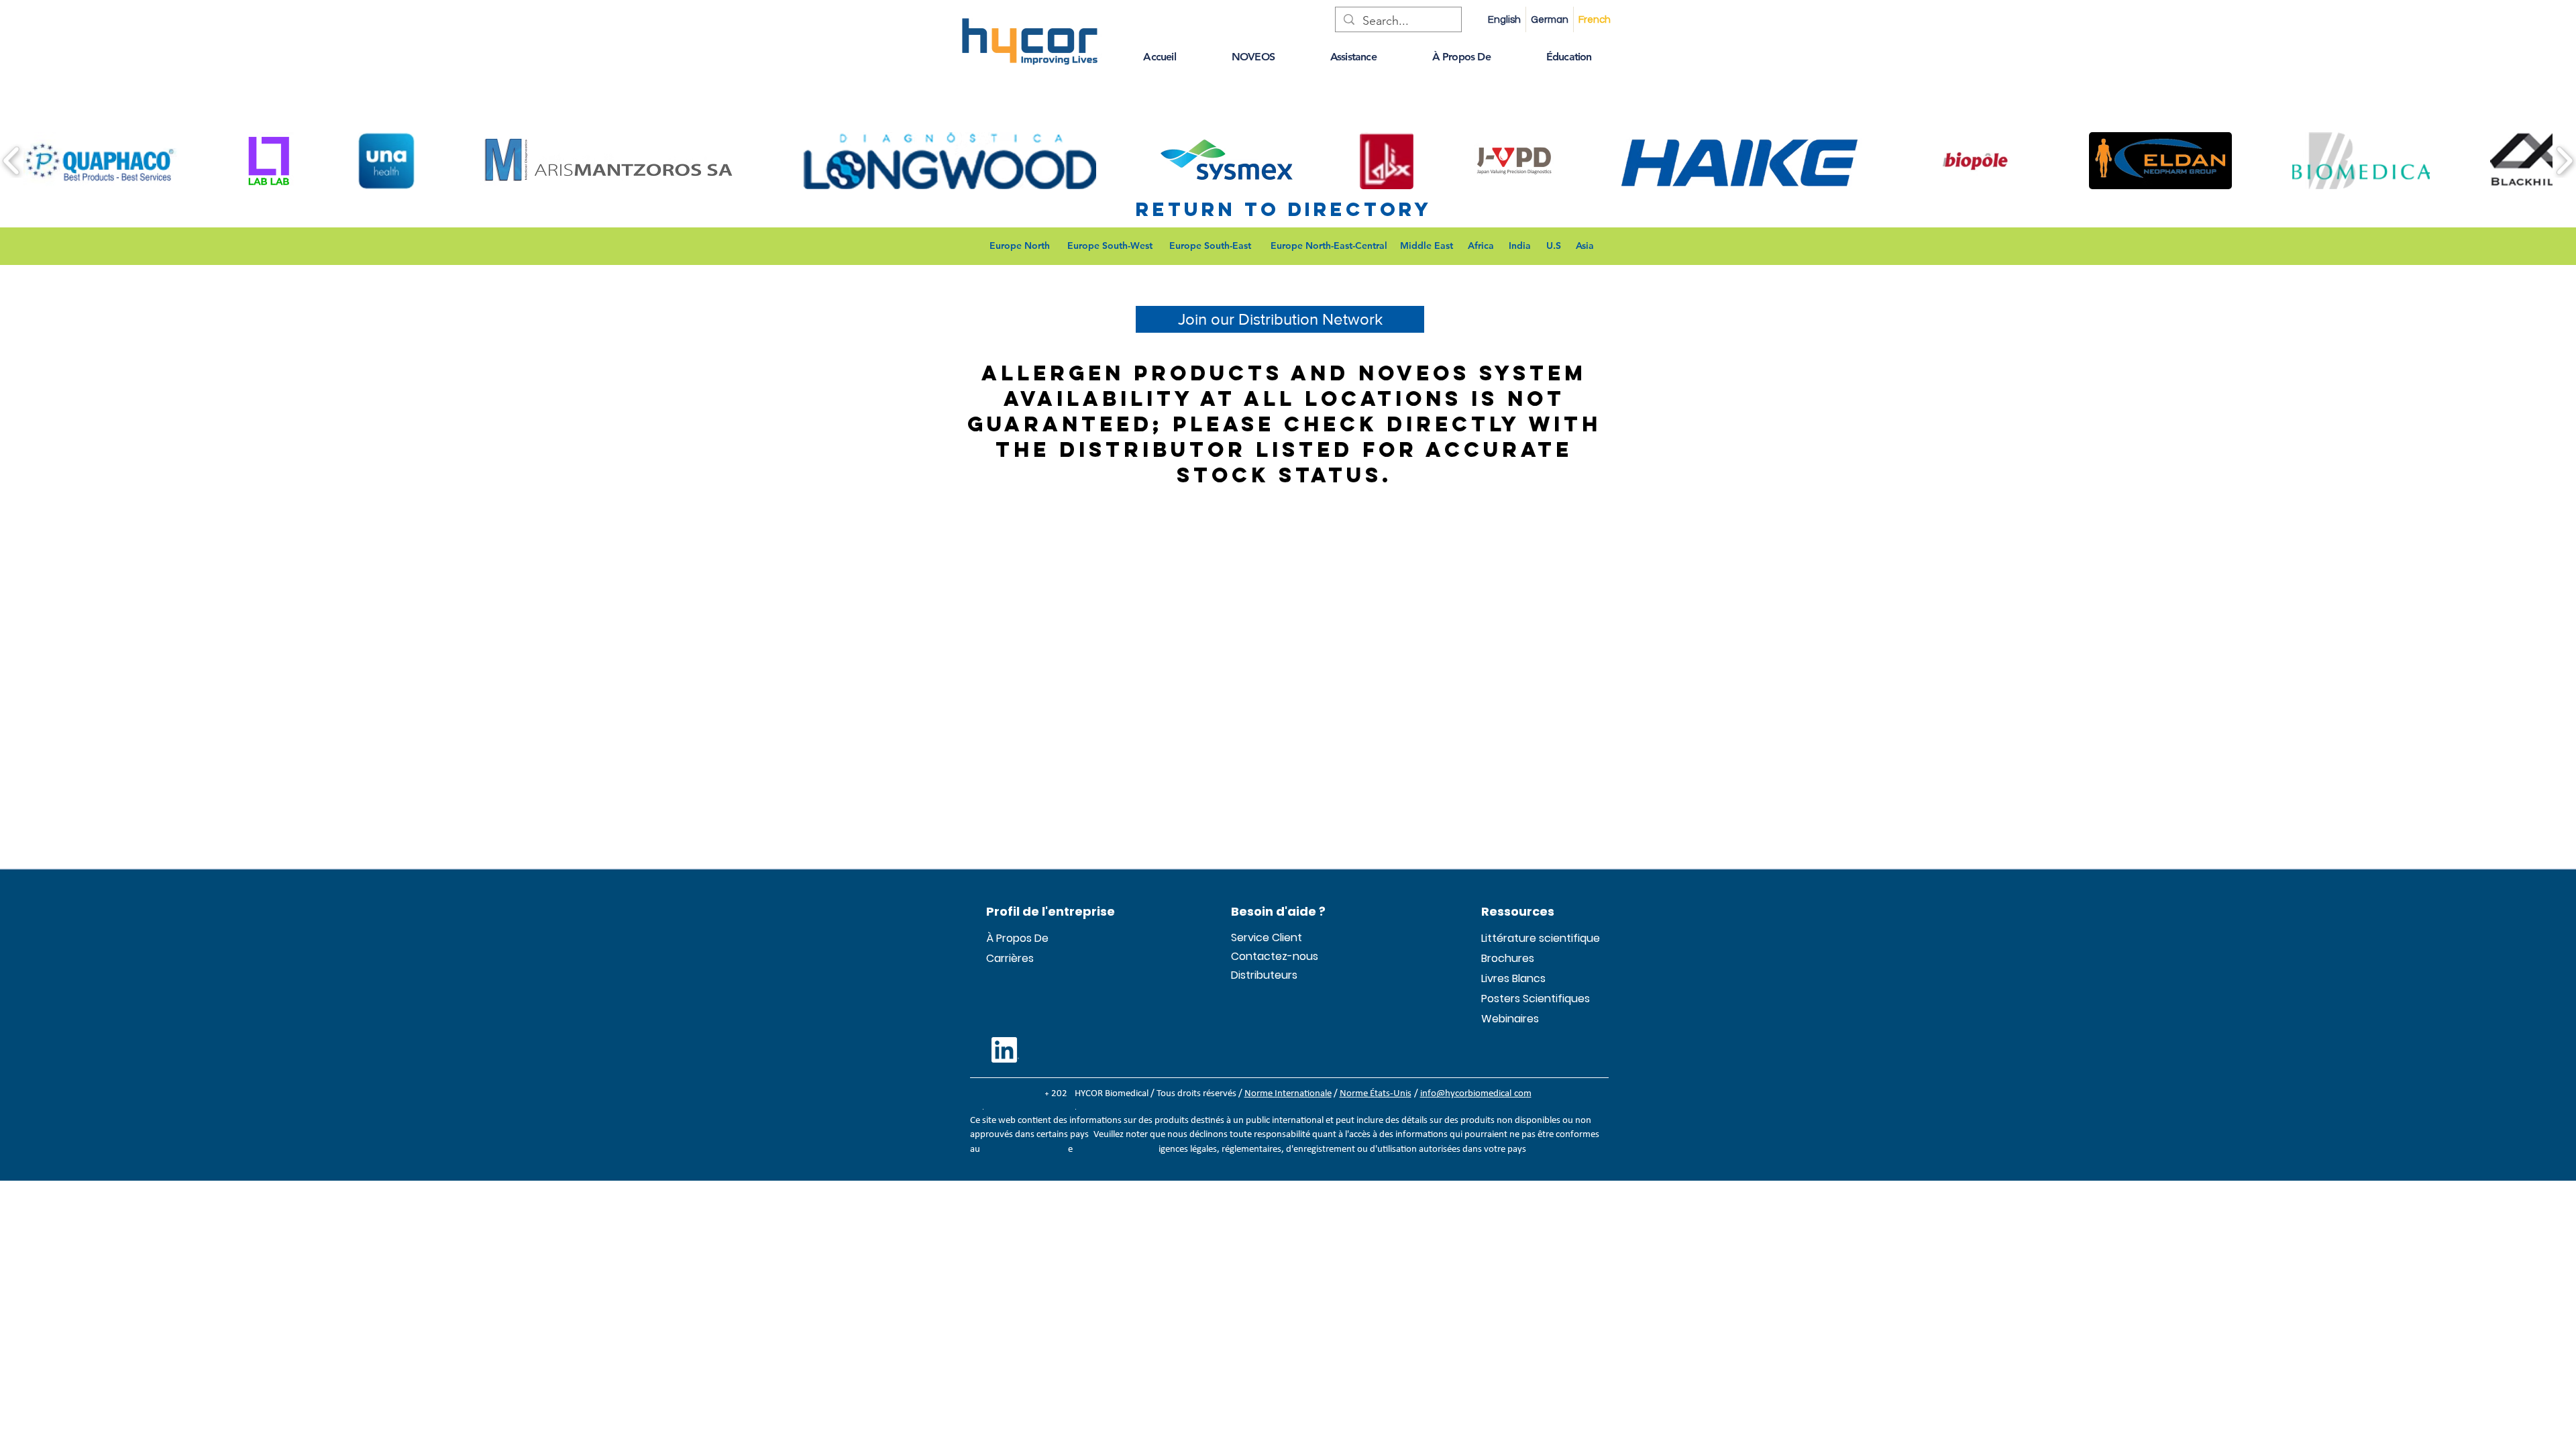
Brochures (1508, 958)
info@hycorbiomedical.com (1476, 1094)
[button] (1160, 57)
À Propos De (1017, 938)
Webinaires (1510, 1019)
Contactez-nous (1263, 956)
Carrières (1010, 958)
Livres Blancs (1513, 978)
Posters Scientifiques (1513, 999)
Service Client (1263, 937)
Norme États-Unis (1376, 1094)
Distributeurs (1263, 975)
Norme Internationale (1288, 1094)
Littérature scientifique (1513, 938)
